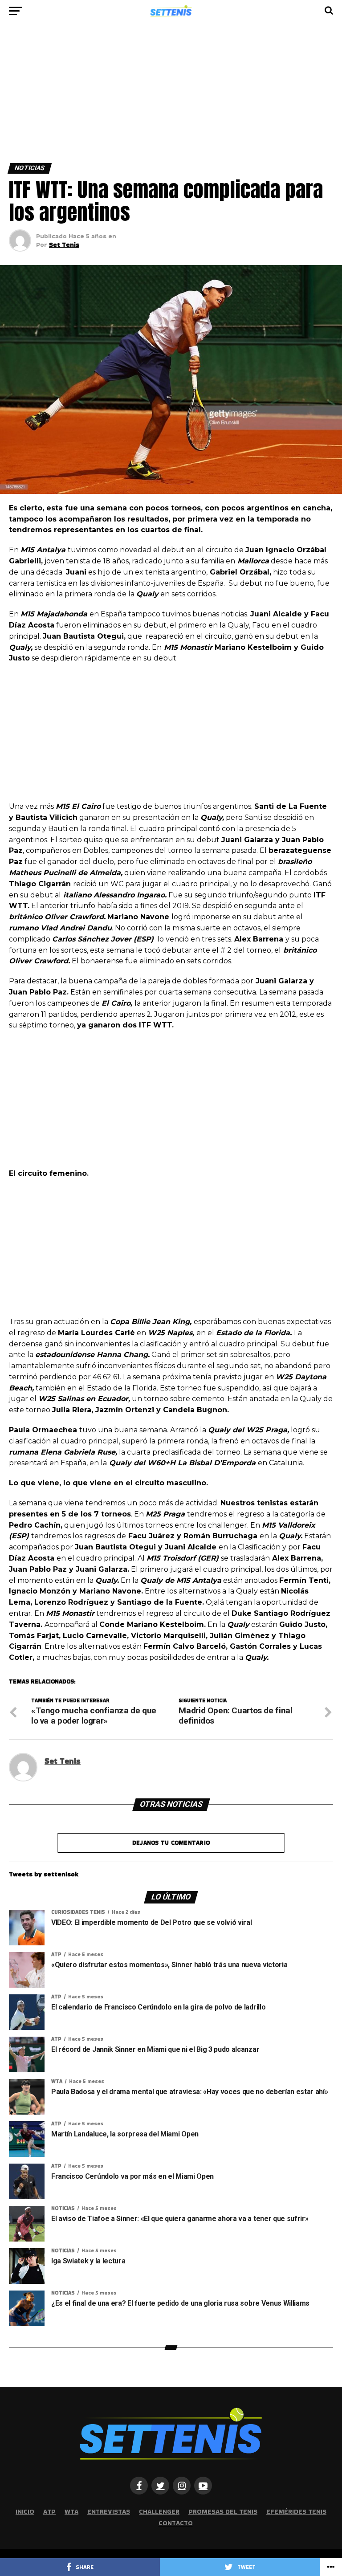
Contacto (176, 2523)
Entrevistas (109, 2511)
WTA (71, 2511)
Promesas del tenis (223, 2511)
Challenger (159, 2511)
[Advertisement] (171, 97)
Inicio (25, 2511)
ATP (49, 2511)
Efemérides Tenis (296, 2511)
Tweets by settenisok (44, 1874)
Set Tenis (64, 245)
